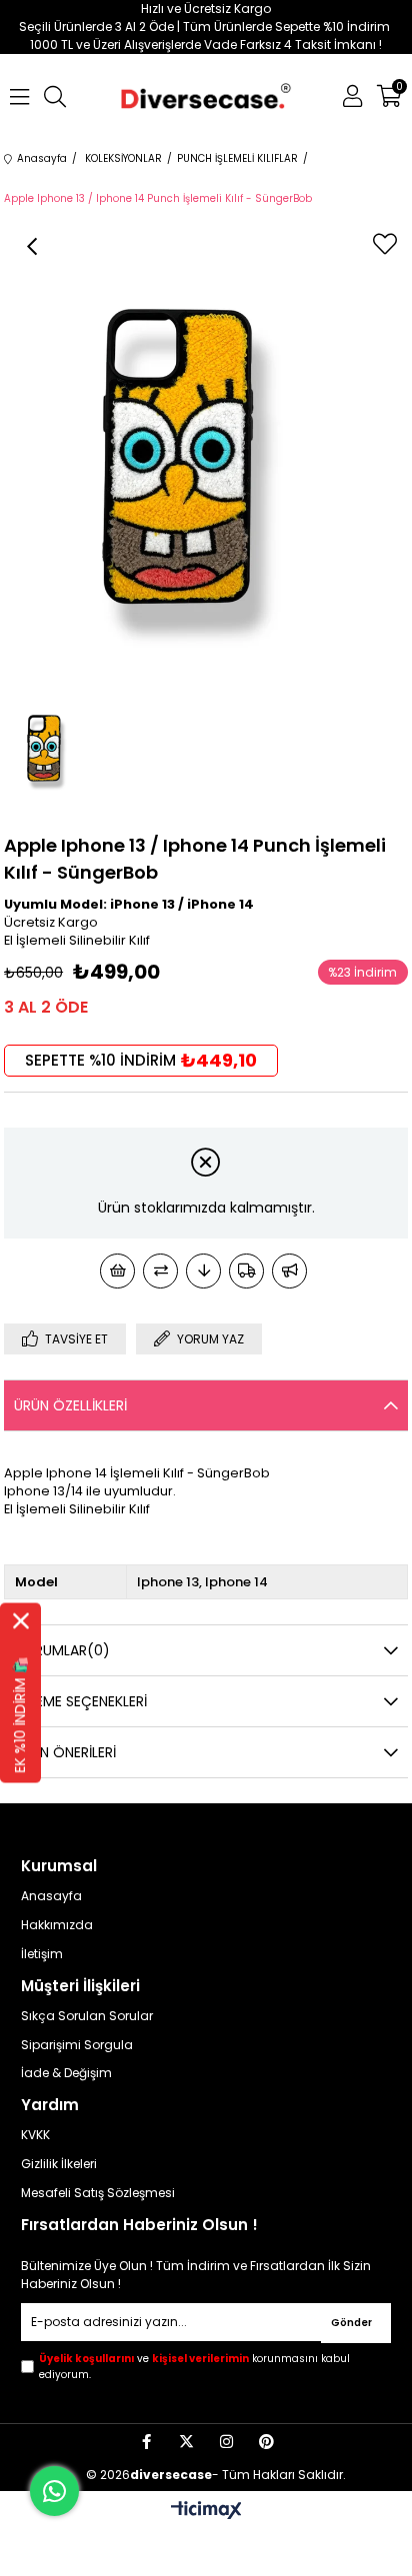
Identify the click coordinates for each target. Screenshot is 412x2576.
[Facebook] (146, 2442)
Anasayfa (51, 1896)
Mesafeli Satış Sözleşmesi (98, 2193)
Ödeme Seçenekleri (80, 1701)
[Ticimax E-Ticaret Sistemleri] (206, 2512)
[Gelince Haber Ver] (289, 1271)
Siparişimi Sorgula (77, 2045)
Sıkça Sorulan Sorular (87, 2016)
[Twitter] (186, 2442)
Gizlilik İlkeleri (59, 2164)
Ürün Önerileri (65, 1752)
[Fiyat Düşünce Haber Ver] (203, 1271)
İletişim (42, 1954)
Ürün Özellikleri (70, 1405)
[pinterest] (266, 2442)
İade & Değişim (66, 2073)
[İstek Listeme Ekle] (117, 1271)
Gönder (351, 2323)
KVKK (35, 2135)
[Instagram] (226, 2442)
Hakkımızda (57, 1925)
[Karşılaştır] (160, 1271)
